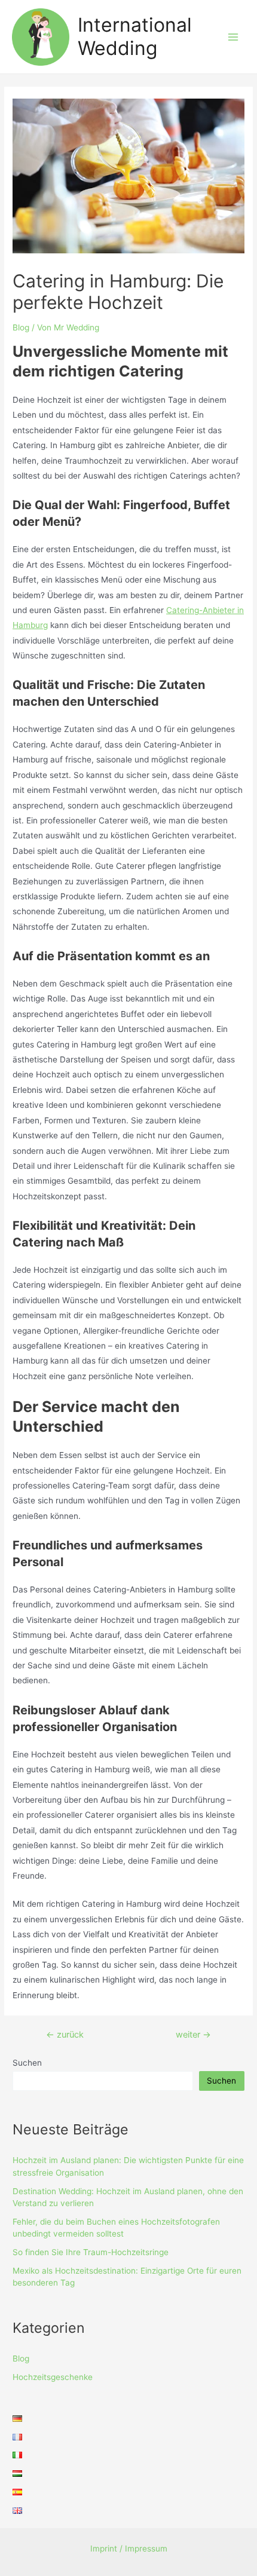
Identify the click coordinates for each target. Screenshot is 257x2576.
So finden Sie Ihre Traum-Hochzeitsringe (91, 2252)
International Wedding (135, 36)
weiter (193, 2035)
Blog (21, 327)
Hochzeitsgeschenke (53, 2377)
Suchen (27, 2063)
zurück (65, 2035)
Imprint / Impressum (129, 2549)
